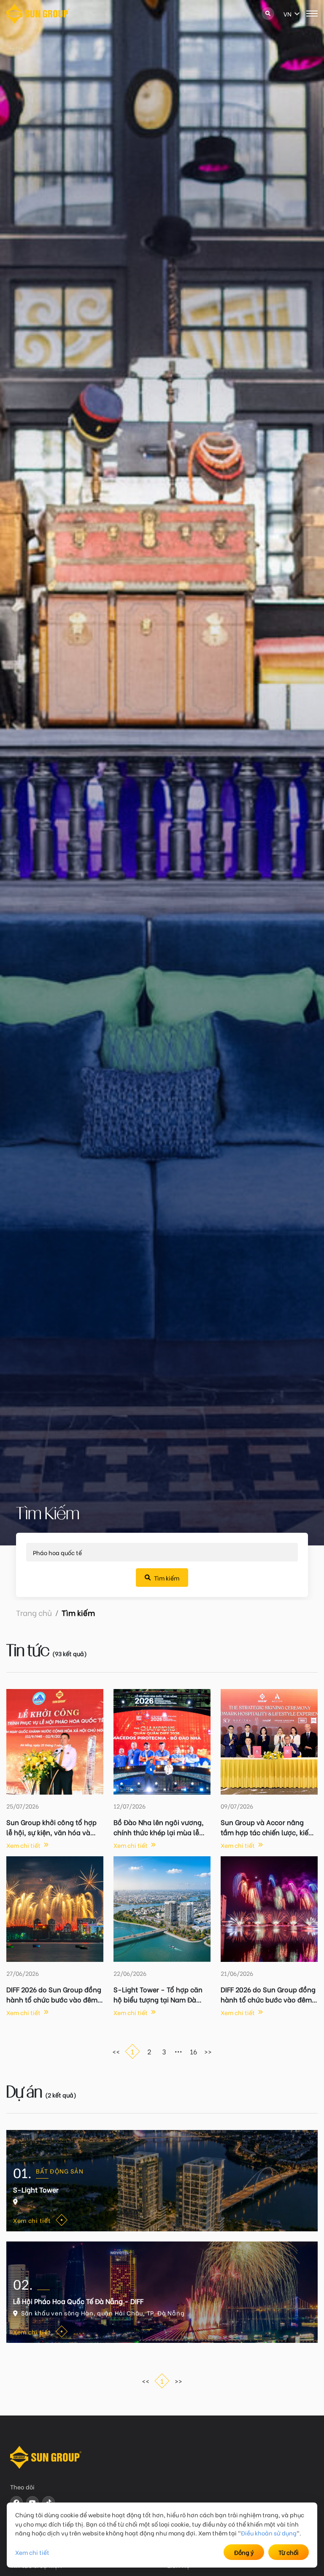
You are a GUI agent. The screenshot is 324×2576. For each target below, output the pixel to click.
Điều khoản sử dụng (269, 2533)
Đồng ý (244, 2552)
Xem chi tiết (32, 2552)
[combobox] (284, 14)
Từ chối (289, 2552)
